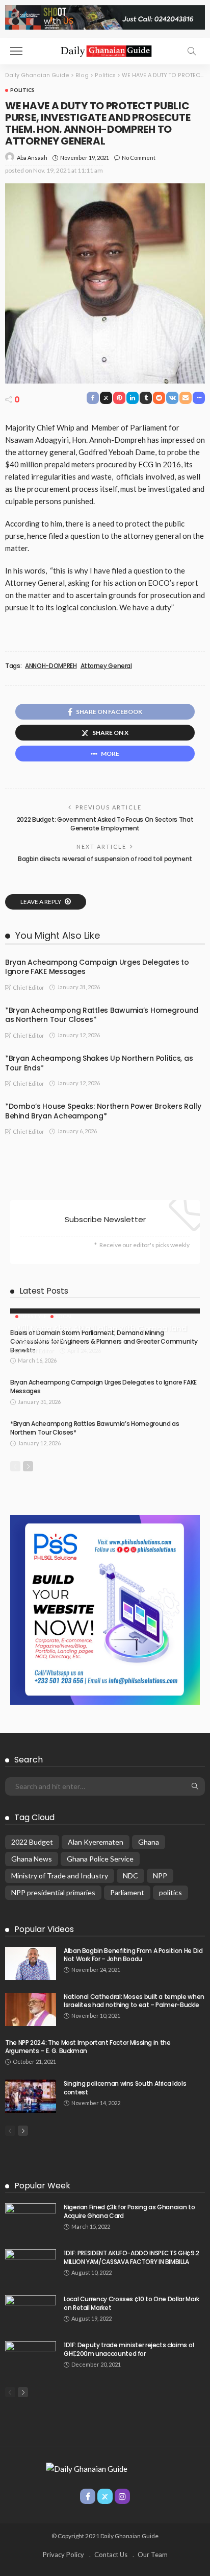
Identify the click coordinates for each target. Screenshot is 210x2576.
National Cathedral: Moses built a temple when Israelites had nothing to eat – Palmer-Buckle (134, 2001)
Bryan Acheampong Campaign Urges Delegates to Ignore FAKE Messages (97, 967)
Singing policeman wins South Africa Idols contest (125, 2088)
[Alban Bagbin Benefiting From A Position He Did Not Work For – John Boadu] (31, 1963)
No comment (139, 158)
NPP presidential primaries (53, 1892)
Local (64, 1316)
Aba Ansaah (32, 158)
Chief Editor (29, 987)
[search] (192, 51)
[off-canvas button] (16, 51)
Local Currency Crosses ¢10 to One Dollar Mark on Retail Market (132, 2303)
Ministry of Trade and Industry (60, 1876)
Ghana (149, 1842)
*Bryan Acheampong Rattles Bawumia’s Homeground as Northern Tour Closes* (102, 1015)
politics (170, 1892)
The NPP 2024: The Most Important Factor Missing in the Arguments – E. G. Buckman (88, 2047)
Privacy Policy (63, 2555)
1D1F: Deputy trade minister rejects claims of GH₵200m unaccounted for (129, 2349)
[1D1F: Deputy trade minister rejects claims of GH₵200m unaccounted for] (31, 2358)
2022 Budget (32, 1842)
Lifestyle (34, 1316)
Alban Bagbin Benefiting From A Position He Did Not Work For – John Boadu (133, 1955)
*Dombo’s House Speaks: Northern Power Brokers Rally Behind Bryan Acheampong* (103, 1111)
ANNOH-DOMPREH (51, 666)
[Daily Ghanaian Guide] (105, 50)
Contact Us (111, 2555)
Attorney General (106, 666)
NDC (130, 1876)
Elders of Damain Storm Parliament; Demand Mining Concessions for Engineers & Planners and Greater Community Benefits (104, 1341)
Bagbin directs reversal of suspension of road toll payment (105, 859)
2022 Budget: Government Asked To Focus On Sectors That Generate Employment (105, 824)
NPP (160, 1876)
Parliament (127, 1892)
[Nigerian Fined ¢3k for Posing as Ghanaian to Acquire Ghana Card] (31, 2220)
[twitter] (105, 2496)
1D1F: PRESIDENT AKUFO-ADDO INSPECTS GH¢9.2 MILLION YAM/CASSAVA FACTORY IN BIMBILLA (132, 2257)
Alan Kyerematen (96, 1842)
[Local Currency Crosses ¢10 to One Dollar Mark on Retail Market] (31, 2312)
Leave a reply (41, 902)
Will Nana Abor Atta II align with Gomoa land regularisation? (101, 1334)
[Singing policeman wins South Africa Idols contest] (31, 2096)
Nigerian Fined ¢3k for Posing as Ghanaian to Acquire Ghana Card (129, 2211)
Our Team (153, 2555)
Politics (22, 90)
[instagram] (122, 2496)
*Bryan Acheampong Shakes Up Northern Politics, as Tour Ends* (99, 1063)
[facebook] (88, 2496)
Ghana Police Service (100, 1859)
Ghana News (32, 1859)
